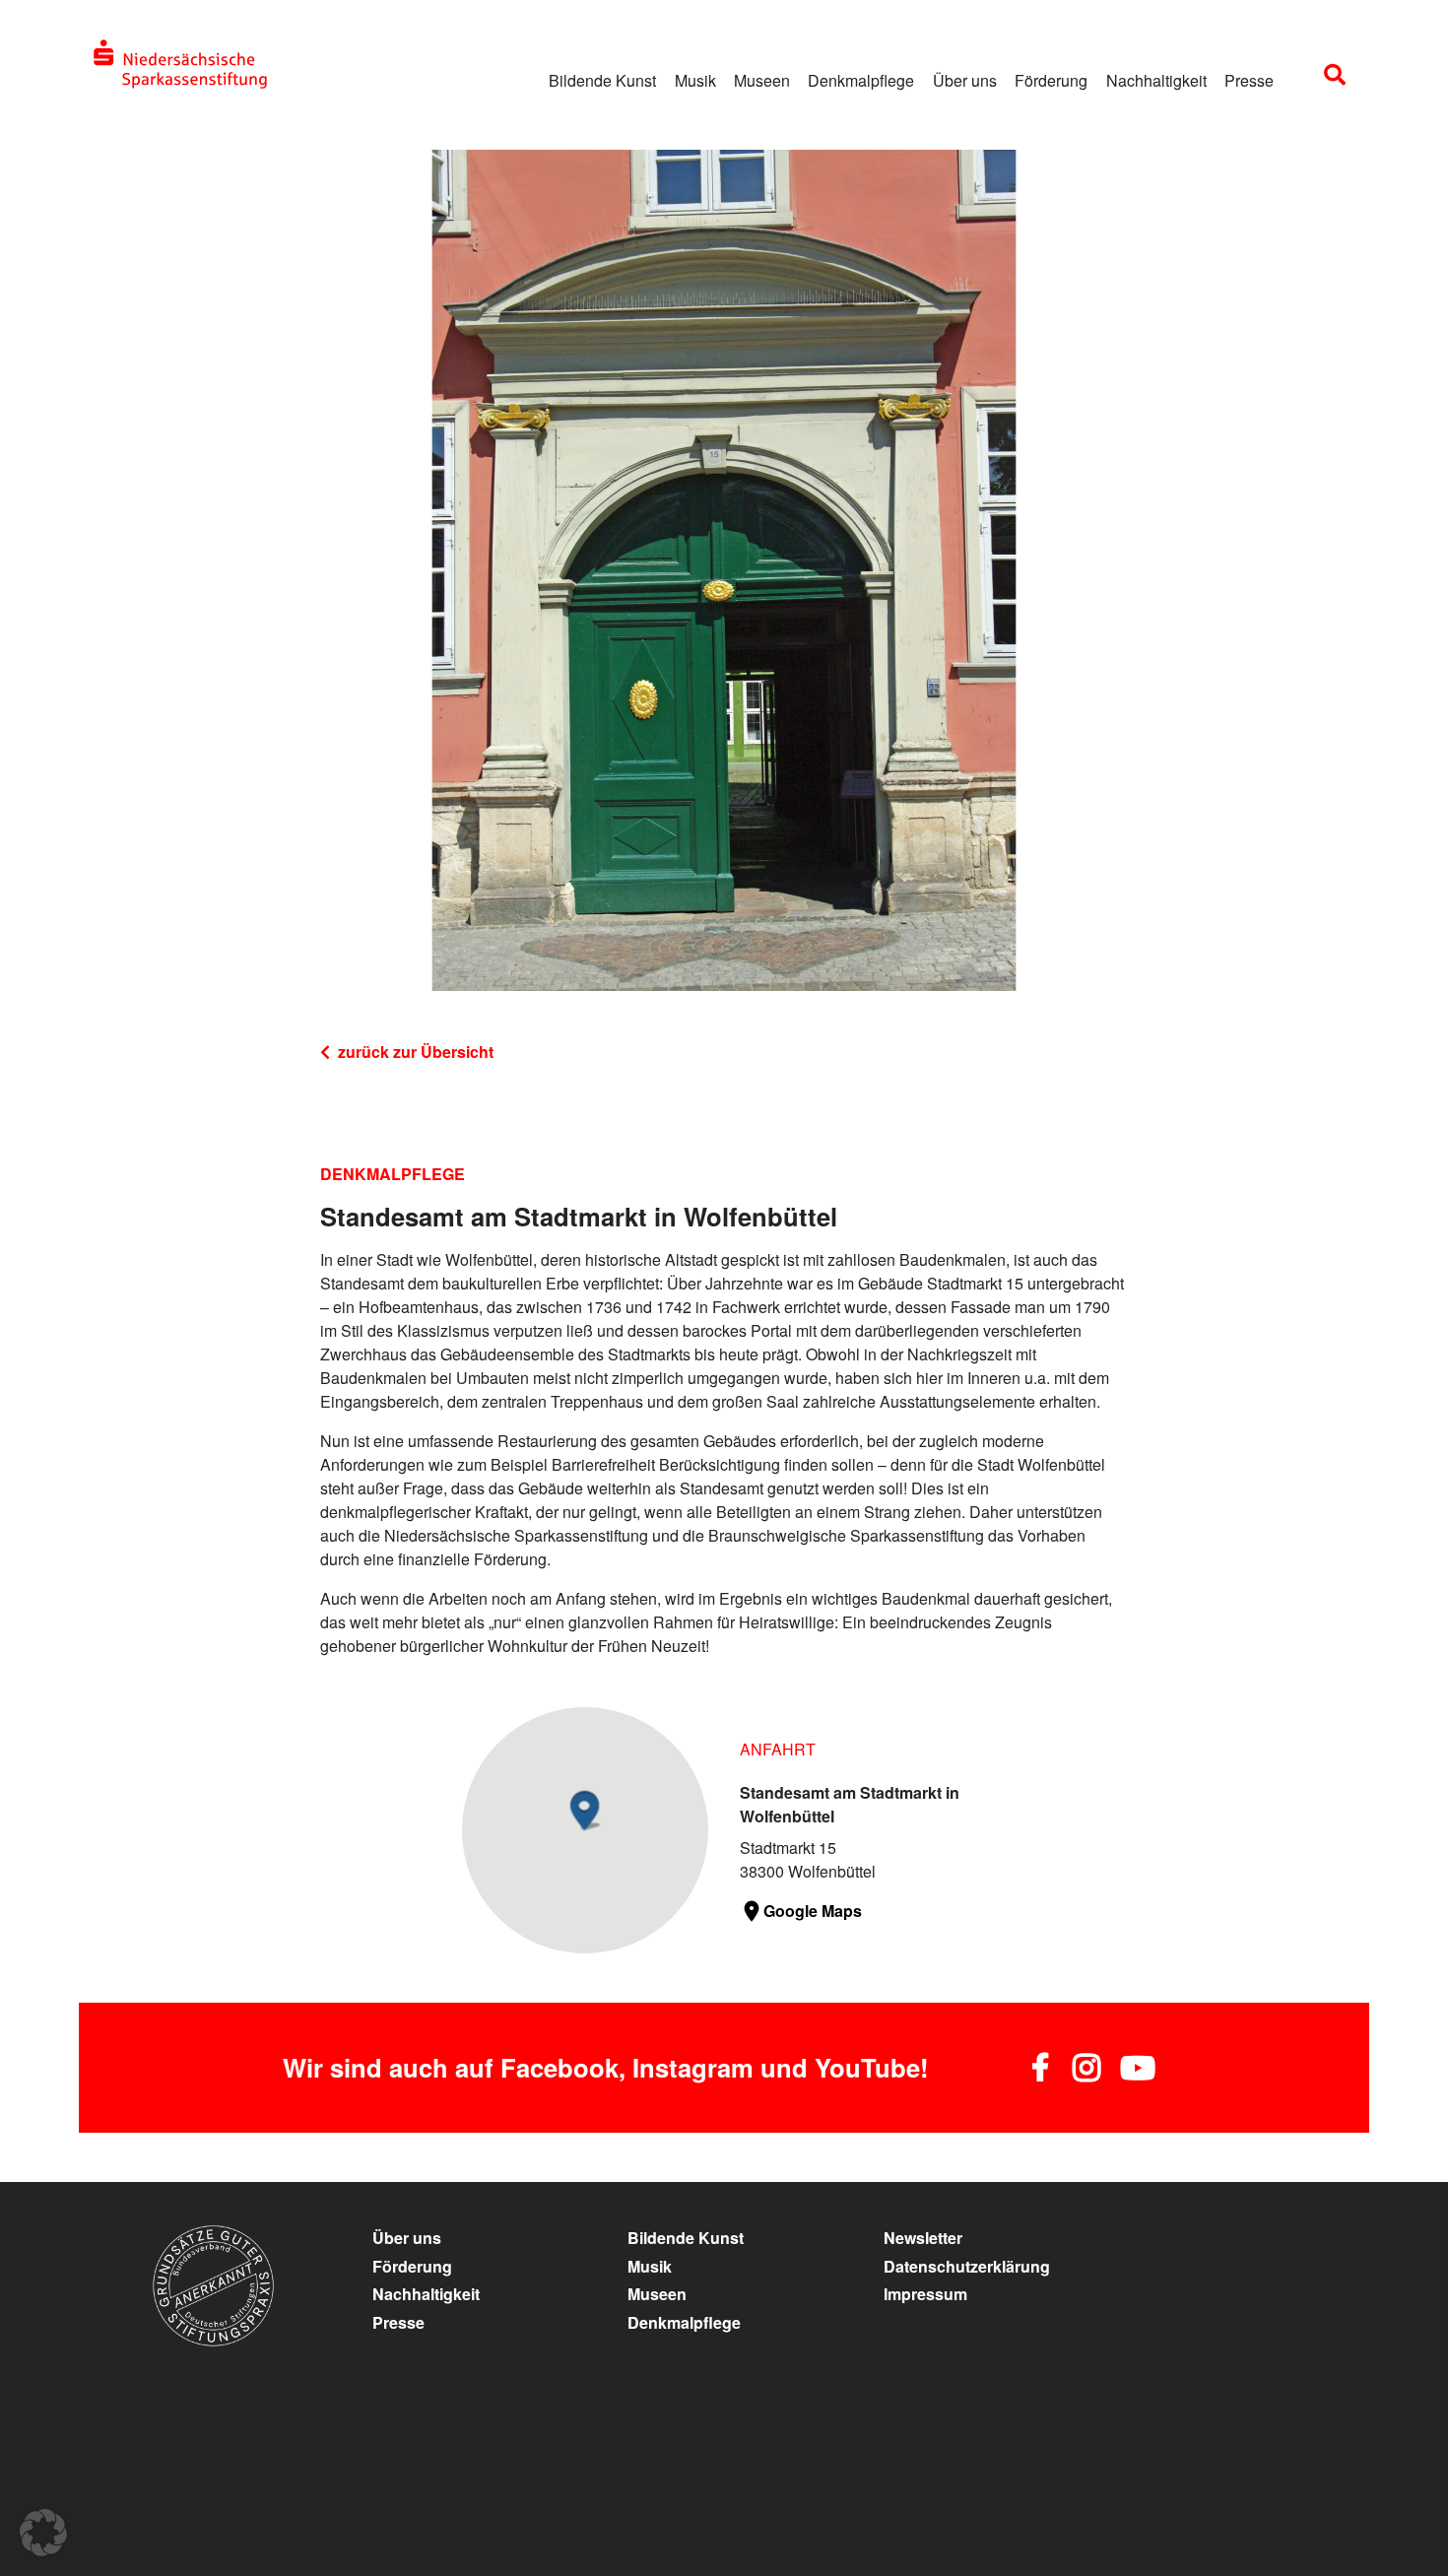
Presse (1249, 80)
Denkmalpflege (861, 80)
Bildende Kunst (602, 80)
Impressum (925, 2294)
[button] (43, 2533)
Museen (762, 80)
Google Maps (813, 1911)
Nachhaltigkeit (1156, 80)
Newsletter (923, 2238)
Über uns (965, 80)
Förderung (1051, 80)
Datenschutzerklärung (967, 2266)
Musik (695, 80)
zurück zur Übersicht (416, 1052)
